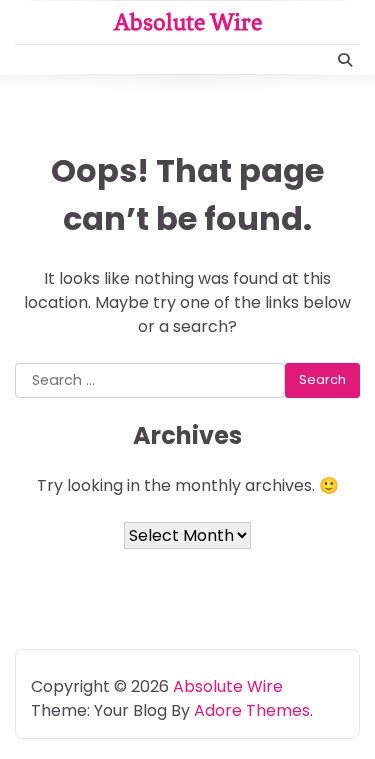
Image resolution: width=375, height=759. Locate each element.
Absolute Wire (188, 22)
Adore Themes (252, 710)
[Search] (345, 60)
